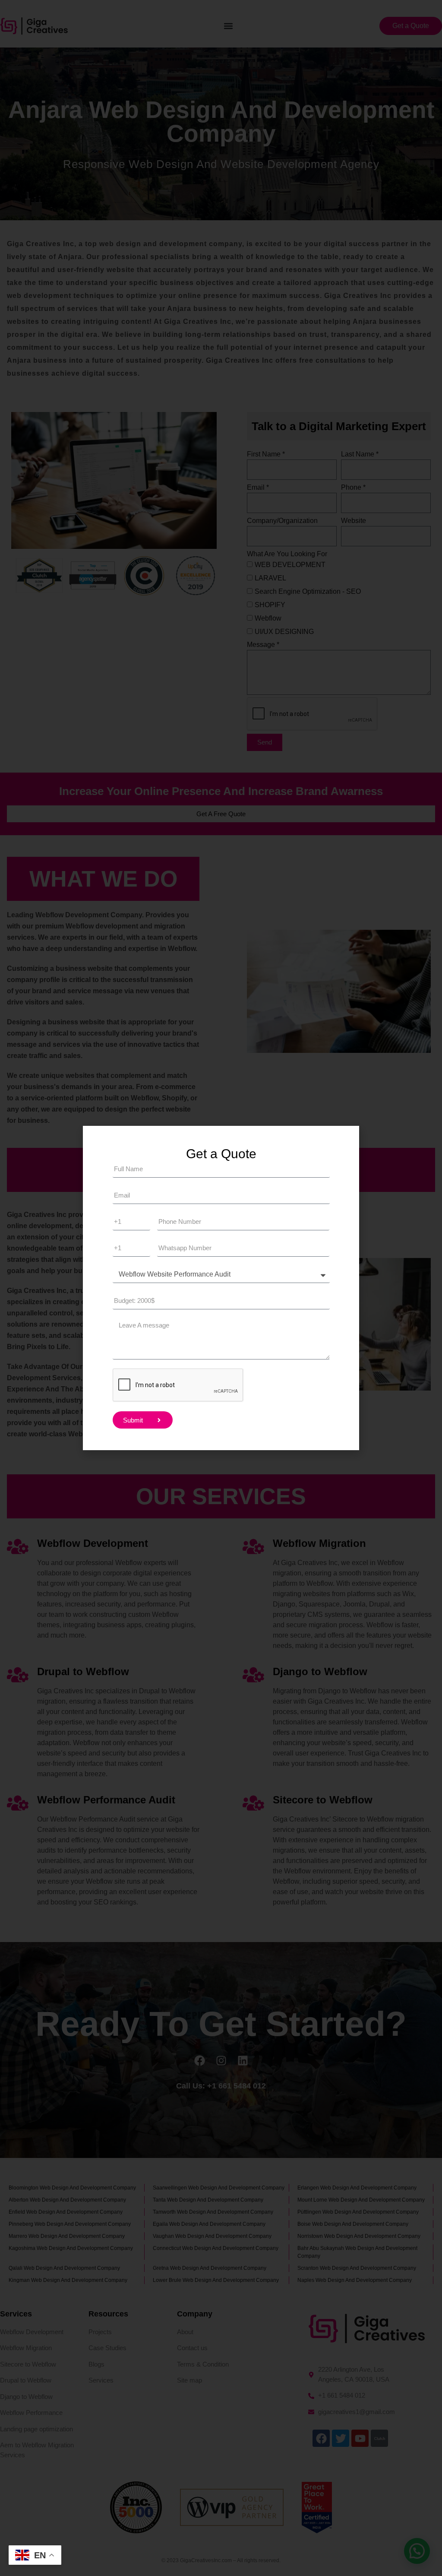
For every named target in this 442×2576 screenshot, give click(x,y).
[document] (221, 1288)
